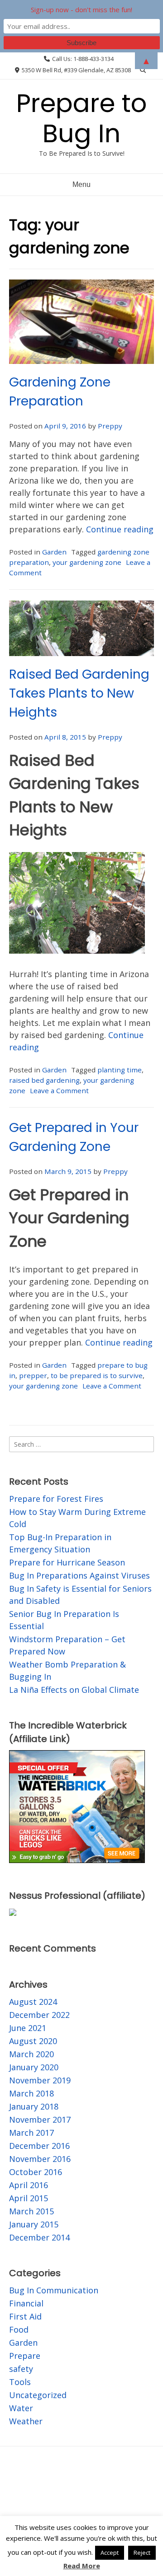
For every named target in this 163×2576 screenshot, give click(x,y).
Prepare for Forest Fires (56, 1499)
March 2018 (31, 2093)
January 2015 (34, 2224)
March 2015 (31, 2211)
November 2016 (40, 2159)
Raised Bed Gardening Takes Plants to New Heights (79, 693)
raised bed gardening (44, 1080)
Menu (81, 184)
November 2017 (40, 2119)
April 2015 (29, 2198)
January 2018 (34, 2106)
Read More (82, 2566)
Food (19, 2329)
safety (21, 2369)
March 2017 (31, 2133)
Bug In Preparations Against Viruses (79, 1575)
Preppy (110, 426)
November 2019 (40, 2080)
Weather (26, 2421)
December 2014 (39, 2237)
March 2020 (31, 2054)
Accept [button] (110, 2553)
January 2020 (34, 2067)
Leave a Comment (59, 1090)
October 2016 (36, 2172)
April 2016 (29, 2185)
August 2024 (33, 2002)
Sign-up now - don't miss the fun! (81, 9)
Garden (54, 552)
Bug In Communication (54, 2290)
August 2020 (33, 2041)
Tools (20, 2382)
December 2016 (39, 2146)
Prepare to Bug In (81, 118)
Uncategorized (38, 2395)
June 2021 (28, 2028)
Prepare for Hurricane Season (67, 1562)
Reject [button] (142, 2553)
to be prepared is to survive (97, 1375)
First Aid (25, 2316)
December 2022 (39, 2015)
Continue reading (120, 529)
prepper (33, 1375)
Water (21, 2408)
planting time (120, 1070)
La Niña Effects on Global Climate (74, 1690)
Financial (26, 2303)
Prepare (25, 2356)
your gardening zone (87, 562)
